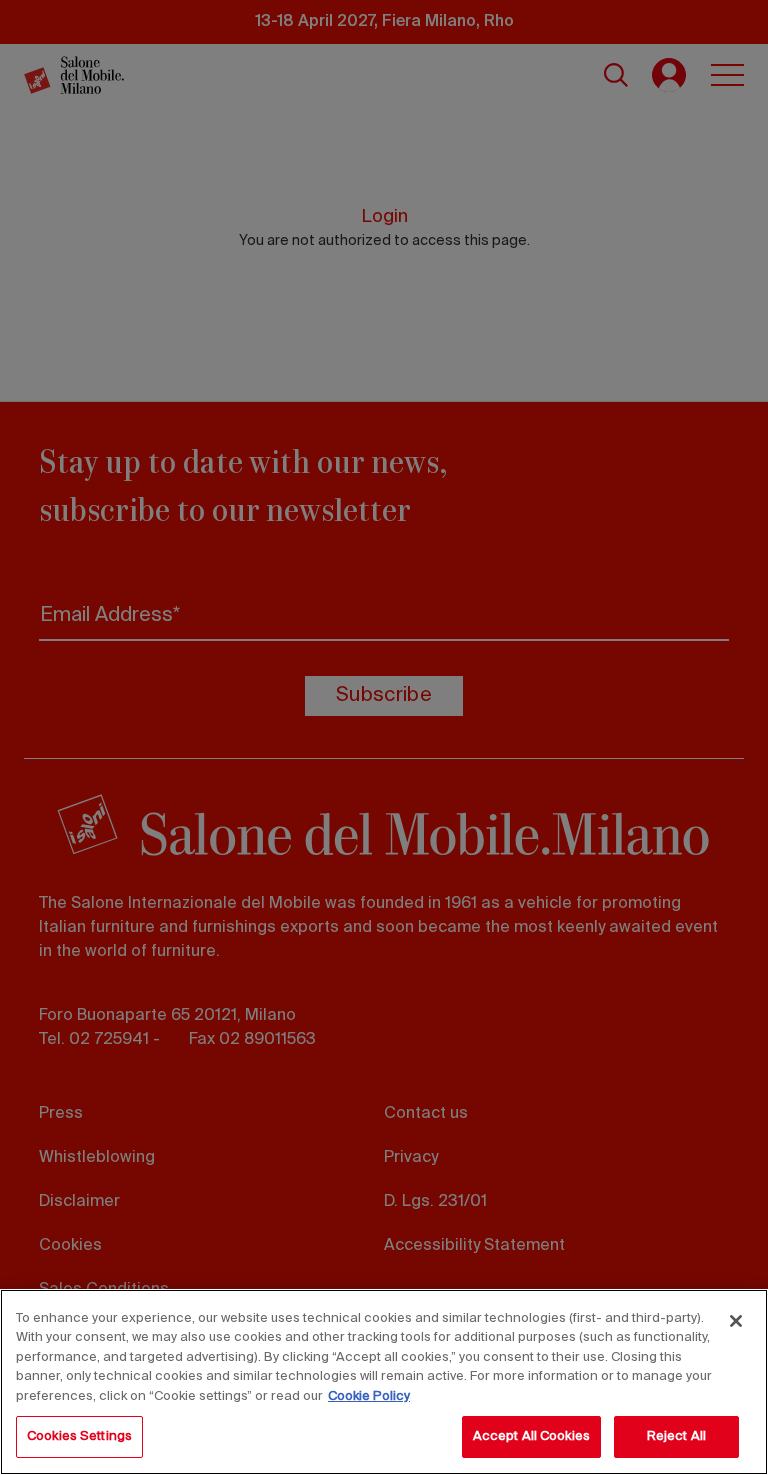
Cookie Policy (369, 1396)
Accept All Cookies (531, 1436)
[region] (384, 1382)
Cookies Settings (79, 1436)
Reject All (676, 1436)
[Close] (736, 1321)
